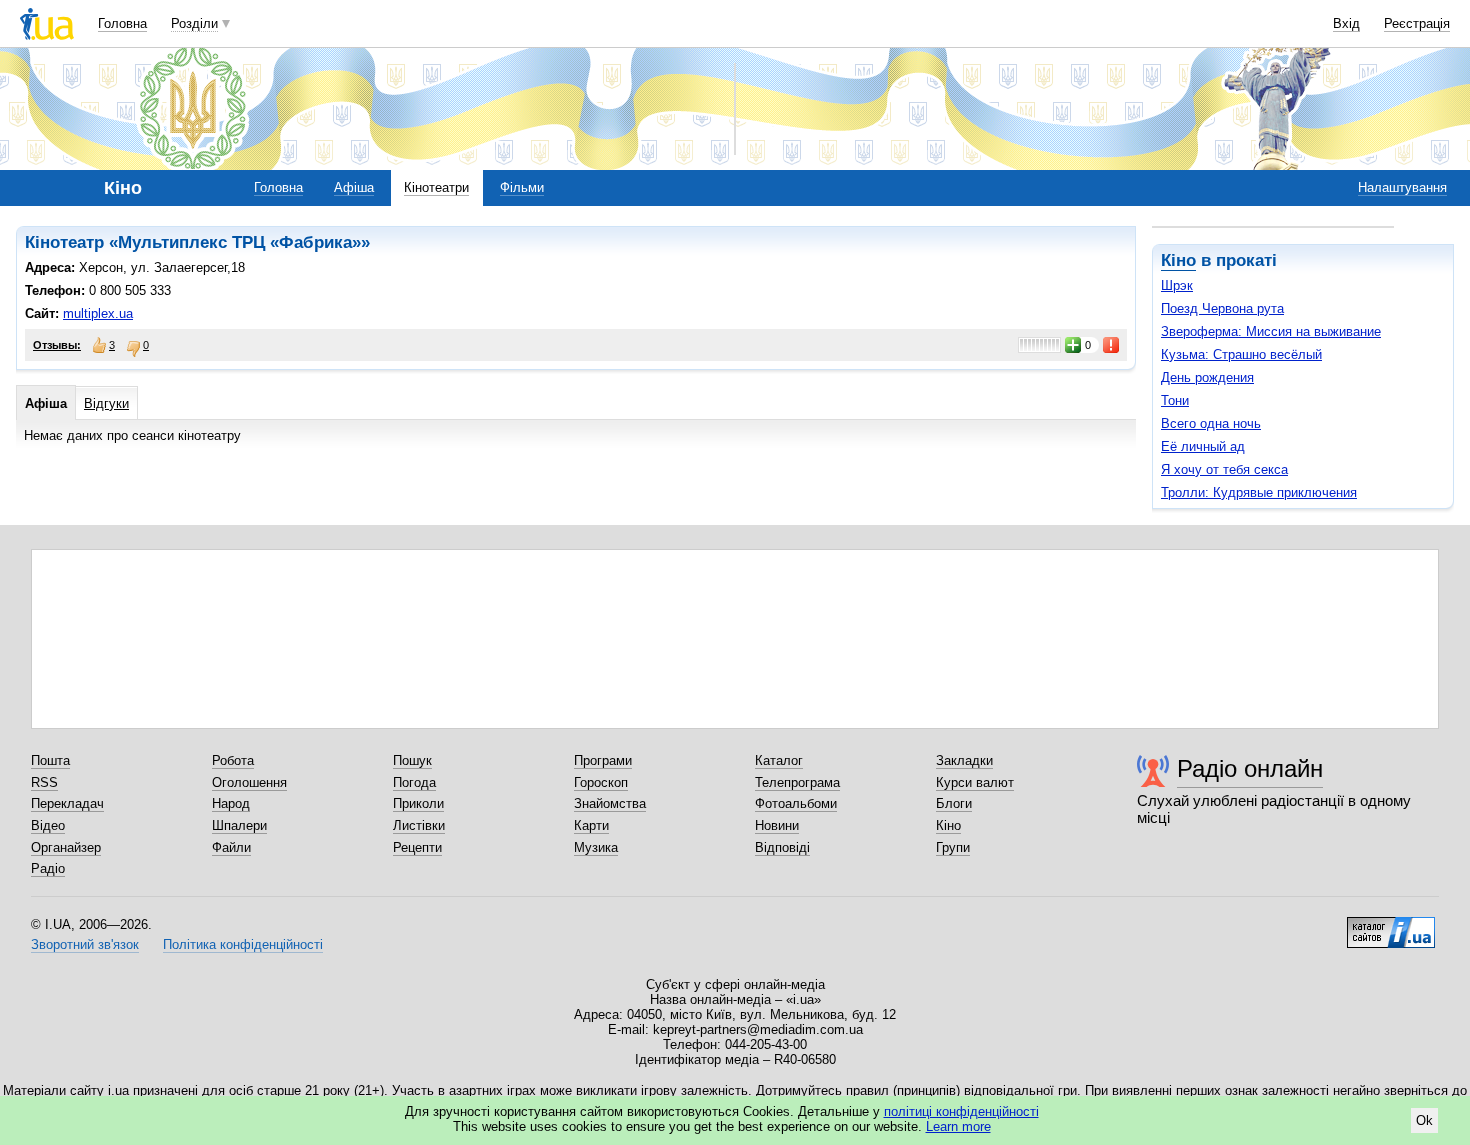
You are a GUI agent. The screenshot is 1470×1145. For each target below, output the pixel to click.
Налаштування (1402, 187)
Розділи (194, 23)
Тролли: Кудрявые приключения (1259, 492)
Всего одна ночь (1211, 423)
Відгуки (106, 403)
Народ (231, 803)
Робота (233, 760)
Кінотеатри (436, 187)
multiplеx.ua (98, 313)
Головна (122, 23)
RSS (44, 782)
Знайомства (610, 803)
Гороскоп (601, 782)
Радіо (48, 868)
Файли (231, 847)
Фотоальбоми (796, 803)
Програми (603, 760)
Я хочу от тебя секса (1224, 469)
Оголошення (249, 782)
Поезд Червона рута (1222, 308)
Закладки (964, 760)
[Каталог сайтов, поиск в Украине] (1391, 925)
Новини (777, 825)
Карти (591, 825)
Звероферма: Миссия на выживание (1271, 331)
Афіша (354, 187)
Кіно (1178, 260)
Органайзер (66, 847)
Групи (953, 847)
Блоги (954, 803)
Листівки (419, 825)
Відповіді (782, 847)
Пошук (412, 760)
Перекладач (67, 803)
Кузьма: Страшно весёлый (1241, 354)
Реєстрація (1417, 23)
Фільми (522, 187)
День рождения (1207, 377)
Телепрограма (797, 782)
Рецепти (417, 847)
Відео (48, 825)
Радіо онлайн (1250, 768)
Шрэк (1177, 285)
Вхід (1346, 23)
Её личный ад (1203, 446)
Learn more (958, 1126)
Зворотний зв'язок (85, 944)
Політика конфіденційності (243, 944)
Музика (596, 847)
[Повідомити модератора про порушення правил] (1112, 345)
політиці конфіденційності (961, 1111)
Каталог (779, 760)
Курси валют (975, 782)
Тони (1175, 400)
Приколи (418, 803)
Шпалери (239, 825)
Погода (414, 782)
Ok (1424, 1120)
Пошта (50, 760)
